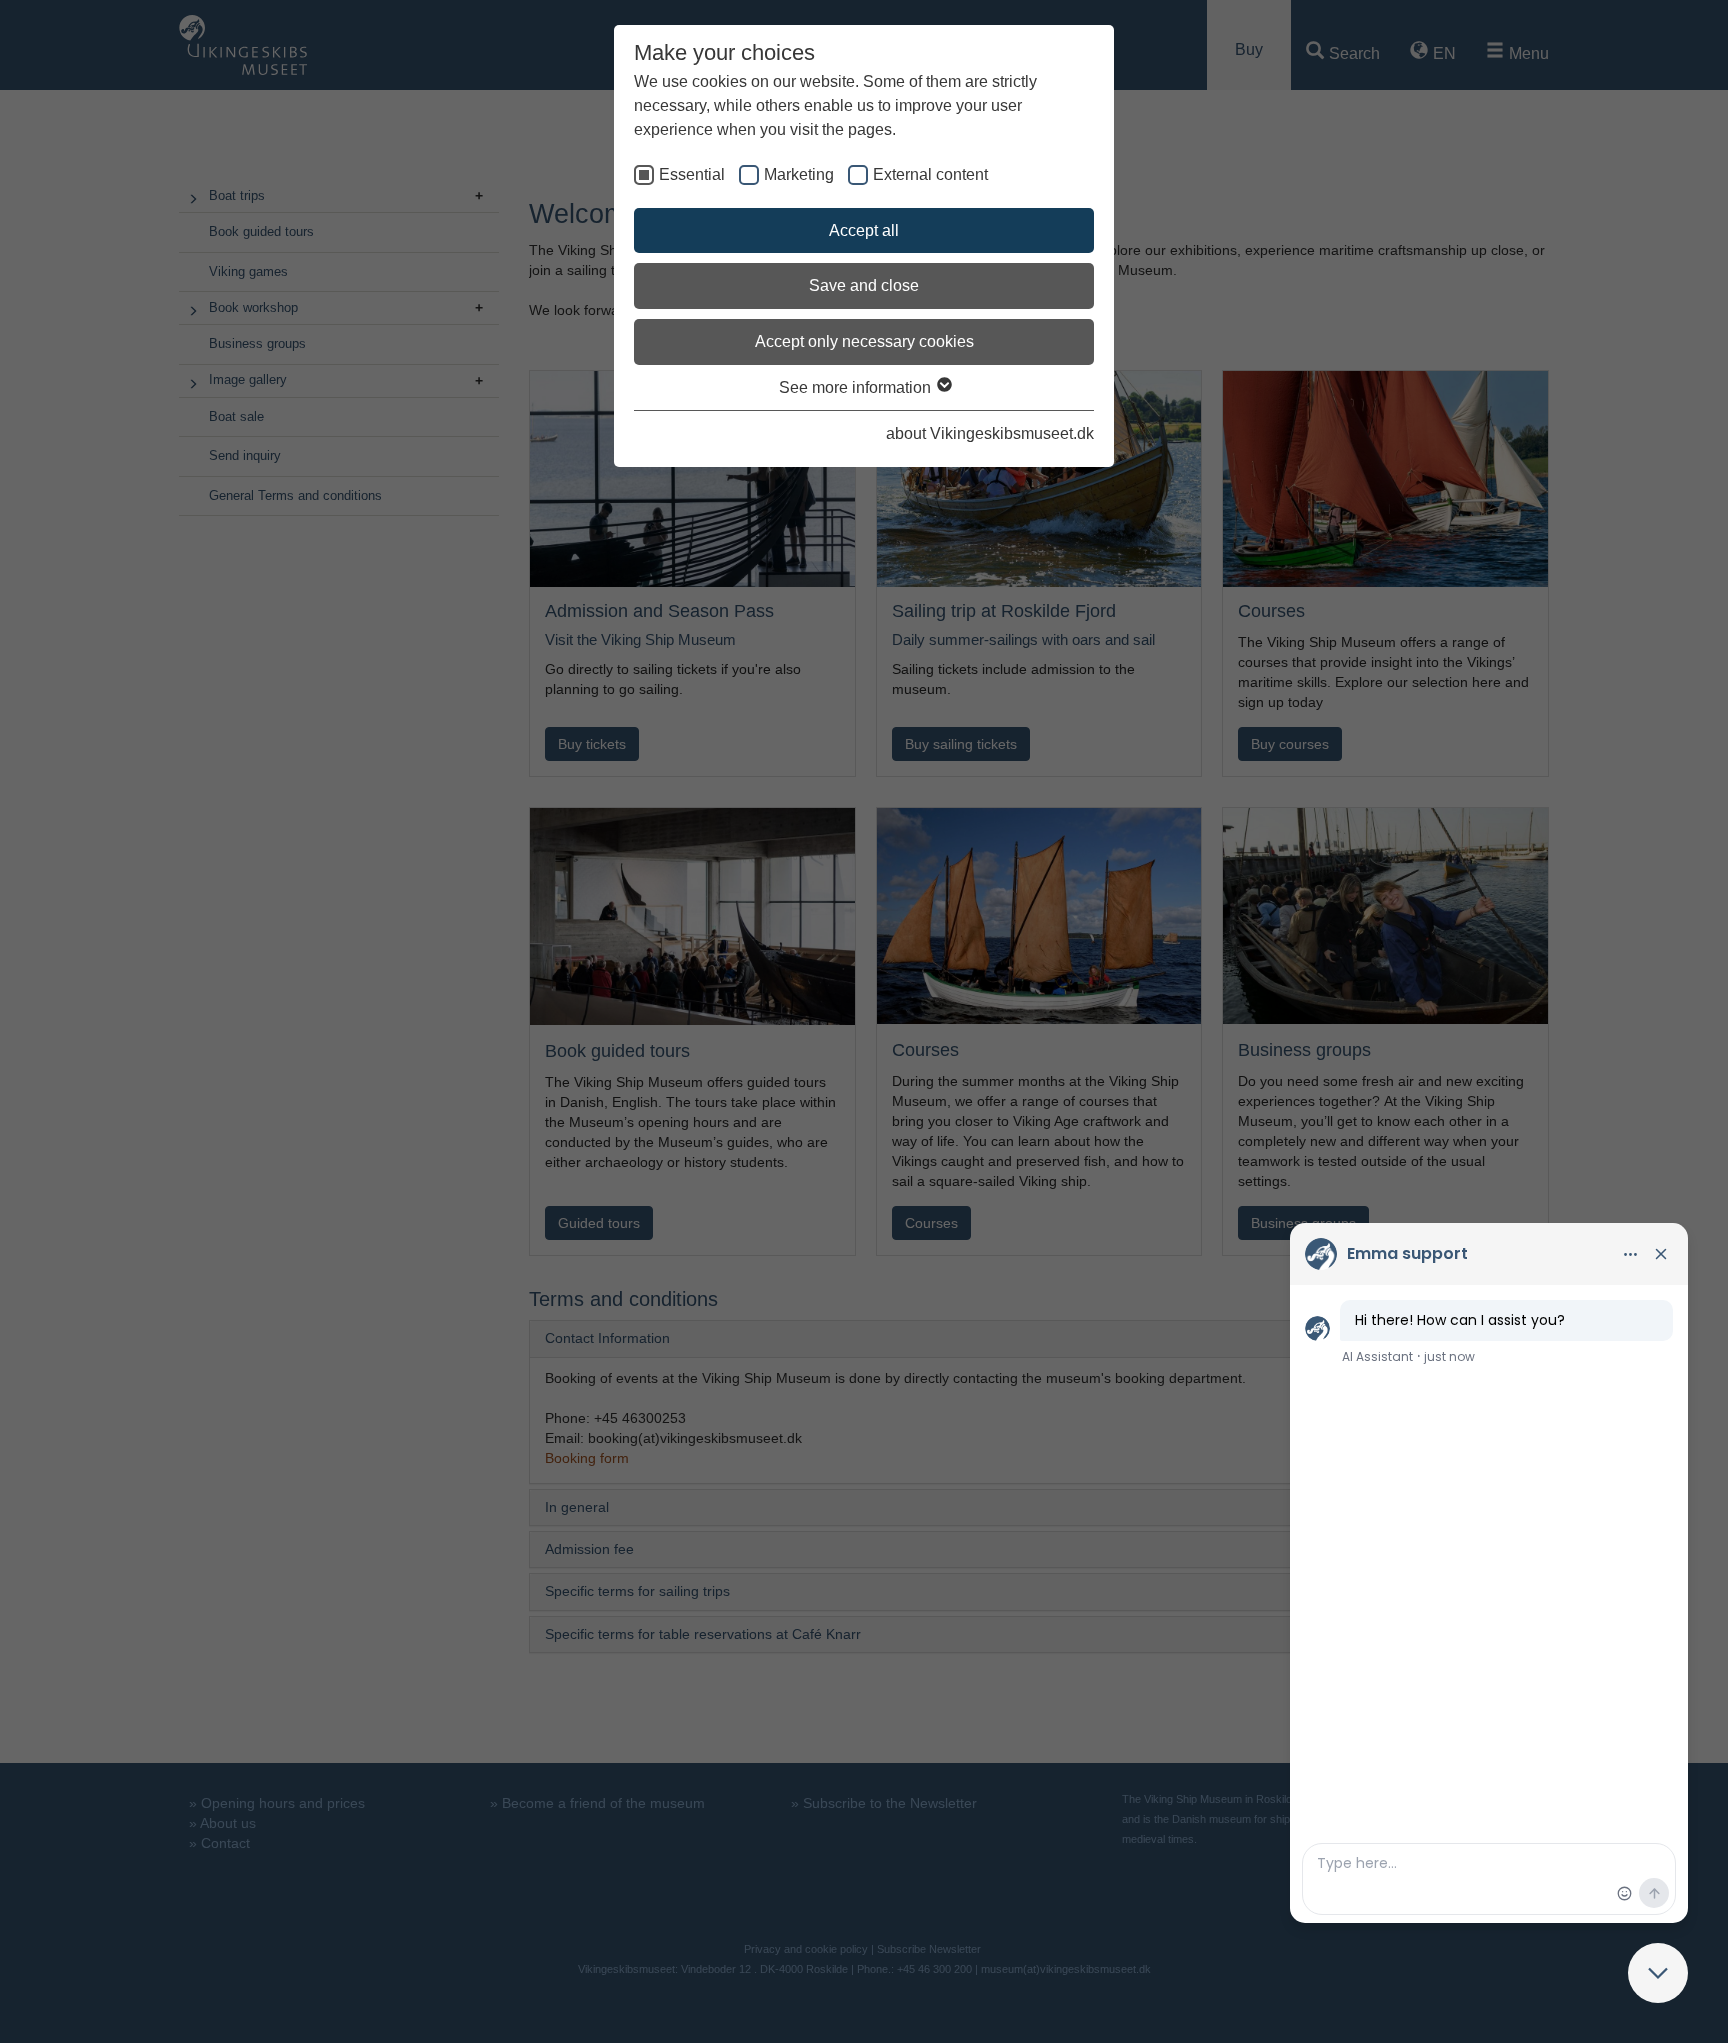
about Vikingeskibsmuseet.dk (990, 433)
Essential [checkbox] (692, 174)
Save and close (864, 285)
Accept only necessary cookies (864, 341)
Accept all (864, 230)
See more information (857, 387)
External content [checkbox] (930, 174)
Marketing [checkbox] (799, 174)
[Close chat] (1658, 1973)
